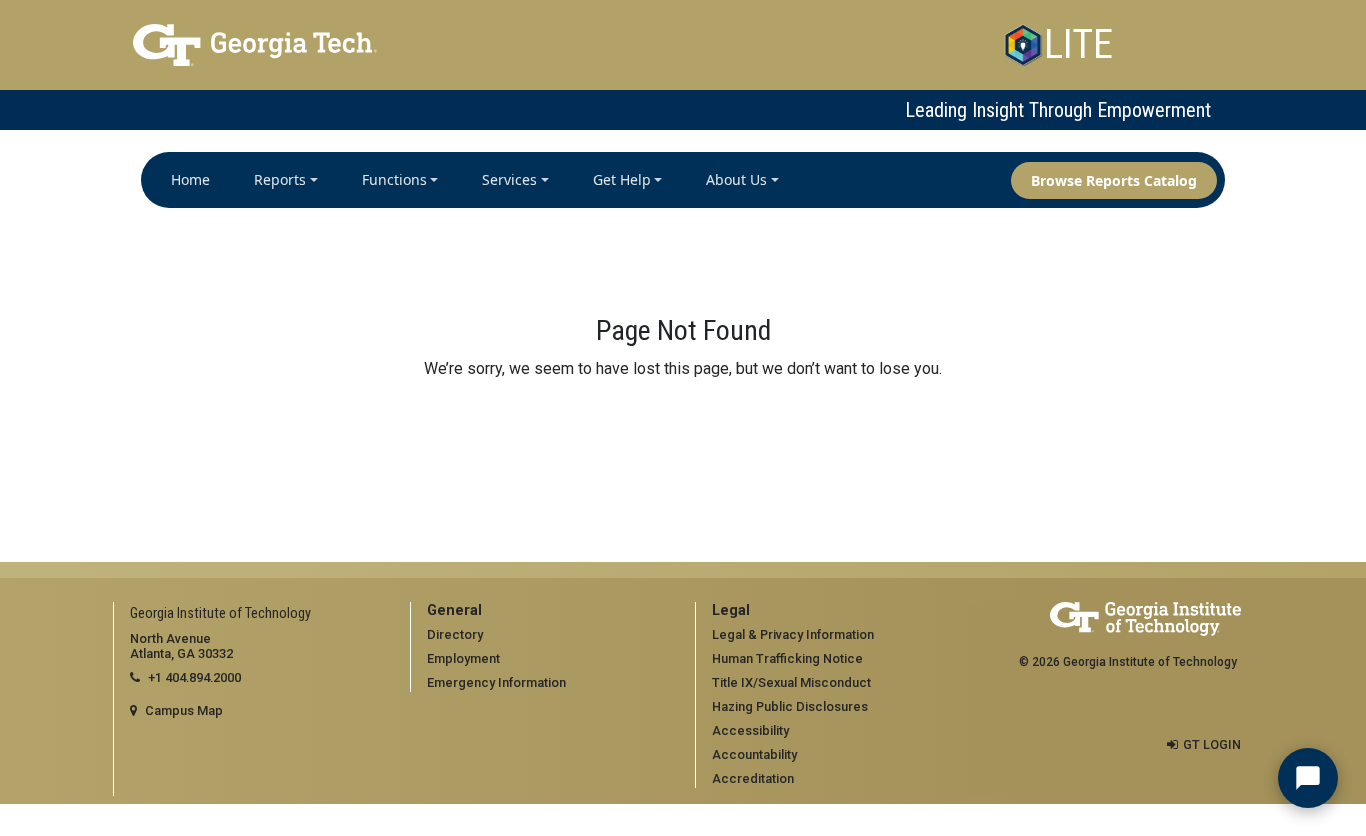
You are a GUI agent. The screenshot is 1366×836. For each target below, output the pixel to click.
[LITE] (1023, 45)
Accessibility (750, 730)
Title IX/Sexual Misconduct (791, 682)
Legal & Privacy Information (793, 634)
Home (190, 179)
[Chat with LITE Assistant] (1308, 778)
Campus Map (184, 710)
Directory (455, 634)
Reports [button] (280, 179)
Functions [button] (394, 179)
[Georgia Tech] (308, 45)
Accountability (754, 754)
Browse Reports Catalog (1114, 180)
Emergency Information (496, 682)
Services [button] (509, 179)
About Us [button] (736, 179)
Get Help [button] (622, 179)
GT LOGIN (1212, 744)
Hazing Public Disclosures (790, 706)
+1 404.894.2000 (194, 677)
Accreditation (753, 778)
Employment (463, 658)
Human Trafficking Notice (787, 658)
